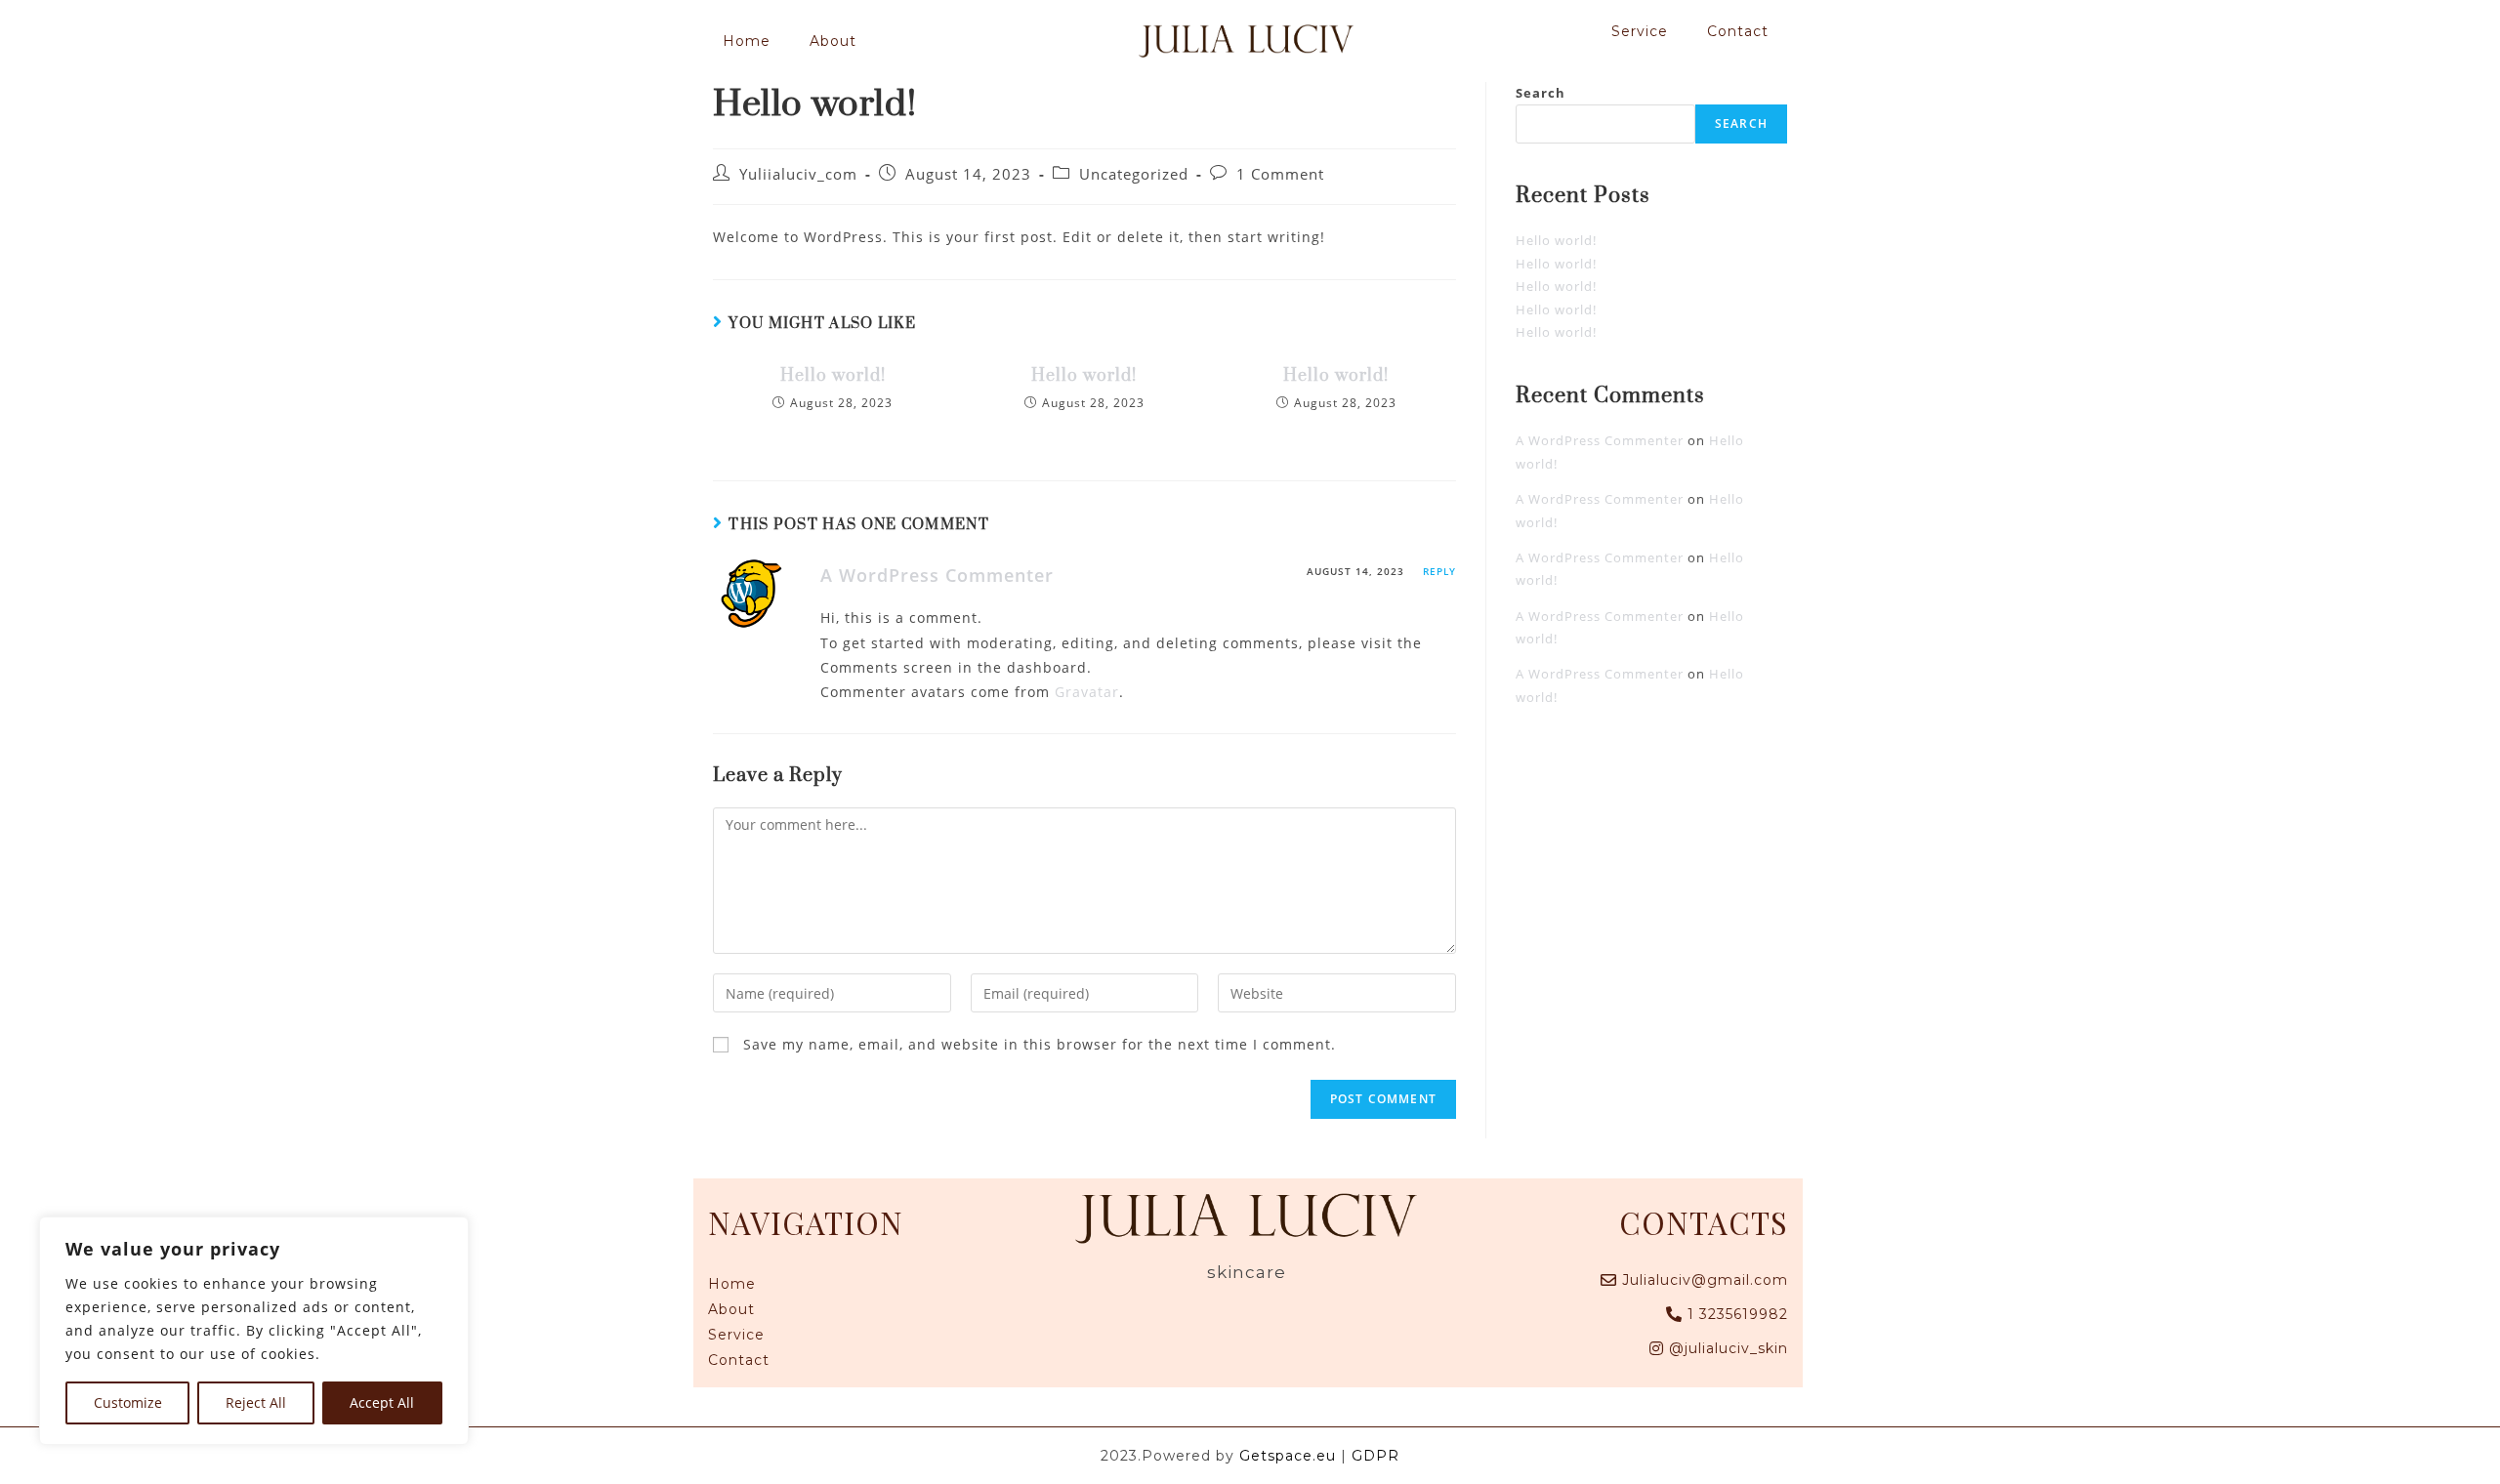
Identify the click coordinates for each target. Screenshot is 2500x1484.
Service (1640, 31)
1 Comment (1280, 174)
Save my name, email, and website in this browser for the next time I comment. (1040, 1044)
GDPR (1375, 1456)
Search (1541, 93)
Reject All (256, 1402)
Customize (128, 1402)
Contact (1738, 31)
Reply (1439, 571)
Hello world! (833, 376)
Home (747, 41)
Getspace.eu (1288, 1456)
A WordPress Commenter (937, 575)
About (833, 41)
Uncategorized (1134, 174)
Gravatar (1087, 692)
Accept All (382, 1402)
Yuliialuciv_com (798, 174)
